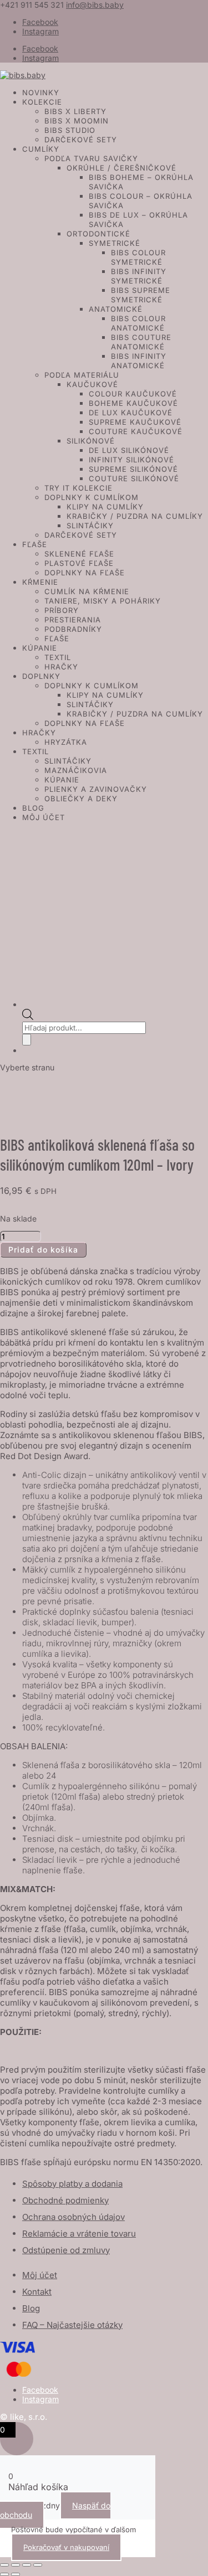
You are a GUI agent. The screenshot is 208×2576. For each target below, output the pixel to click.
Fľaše (35, 544)
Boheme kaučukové (133, 403)
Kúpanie (40, 648)
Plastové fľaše (79, 563)
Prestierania (73, 620)
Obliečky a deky (81, 798)
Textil (58, 657)
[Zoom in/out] (4, 2565)
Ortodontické (98, 234)
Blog (33, 808)
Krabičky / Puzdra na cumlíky (135, 516)
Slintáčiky (90, 525)
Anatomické (116, 309)
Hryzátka (66, 742)
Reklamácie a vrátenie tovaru (79, 2234)
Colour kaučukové (133, 394)
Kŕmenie (40, 582)
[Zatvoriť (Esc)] (38, 2565)
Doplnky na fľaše (85, 573)
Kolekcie (42, 102)
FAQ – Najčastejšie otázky (72, 2325)
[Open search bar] (28, 1017)
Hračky (61, 667)
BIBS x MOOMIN (77, 121)
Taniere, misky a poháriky (103, 601)
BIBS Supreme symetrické (141, 295)
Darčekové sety (81, 140)
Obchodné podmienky (65, 2200)
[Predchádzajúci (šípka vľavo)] (4, 2574)
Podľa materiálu (82, 375)
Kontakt (37, 2292)
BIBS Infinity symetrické (139, 276)
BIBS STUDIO (70, 130)
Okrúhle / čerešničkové (121, 168)
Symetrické (115, 243)
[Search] (27, 1040)
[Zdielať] (27, 2565)
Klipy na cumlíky (105, 507)
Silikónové (91, 441)
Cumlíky (41, 149)
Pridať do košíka (43, 1250)
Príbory (62, 610)
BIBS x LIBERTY (75, 111)
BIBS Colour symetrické (138, 257)
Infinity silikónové (131, 460)
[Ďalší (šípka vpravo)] (16, 2574)
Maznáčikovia (76, 770)
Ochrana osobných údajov (73, 2217)
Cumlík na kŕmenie (87, 591)
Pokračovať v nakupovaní (66, 2547)
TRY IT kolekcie (78, 488)
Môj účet (44, 817)
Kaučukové (92, 384)
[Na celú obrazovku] (16, 2565)
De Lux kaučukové (131, 413)
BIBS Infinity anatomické (139, 361)
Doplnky (41, 676)
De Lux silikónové (129, 450)
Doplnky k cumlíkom (92, 497)
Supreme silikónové (133, 469)
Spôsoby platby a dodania (72, 2184)
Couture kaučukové (136, 431)
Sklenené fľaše (79, 554)
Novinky (41, 92)
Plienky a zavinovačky (96, 789)
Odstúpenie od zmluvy (66, 2250)
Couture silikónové (134, 478)
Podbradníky (73, 629)
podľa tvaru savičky (91, 158)
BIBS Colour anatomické (138, 323)
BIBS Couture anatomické (141, 342)
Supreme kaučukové (135, 422)
